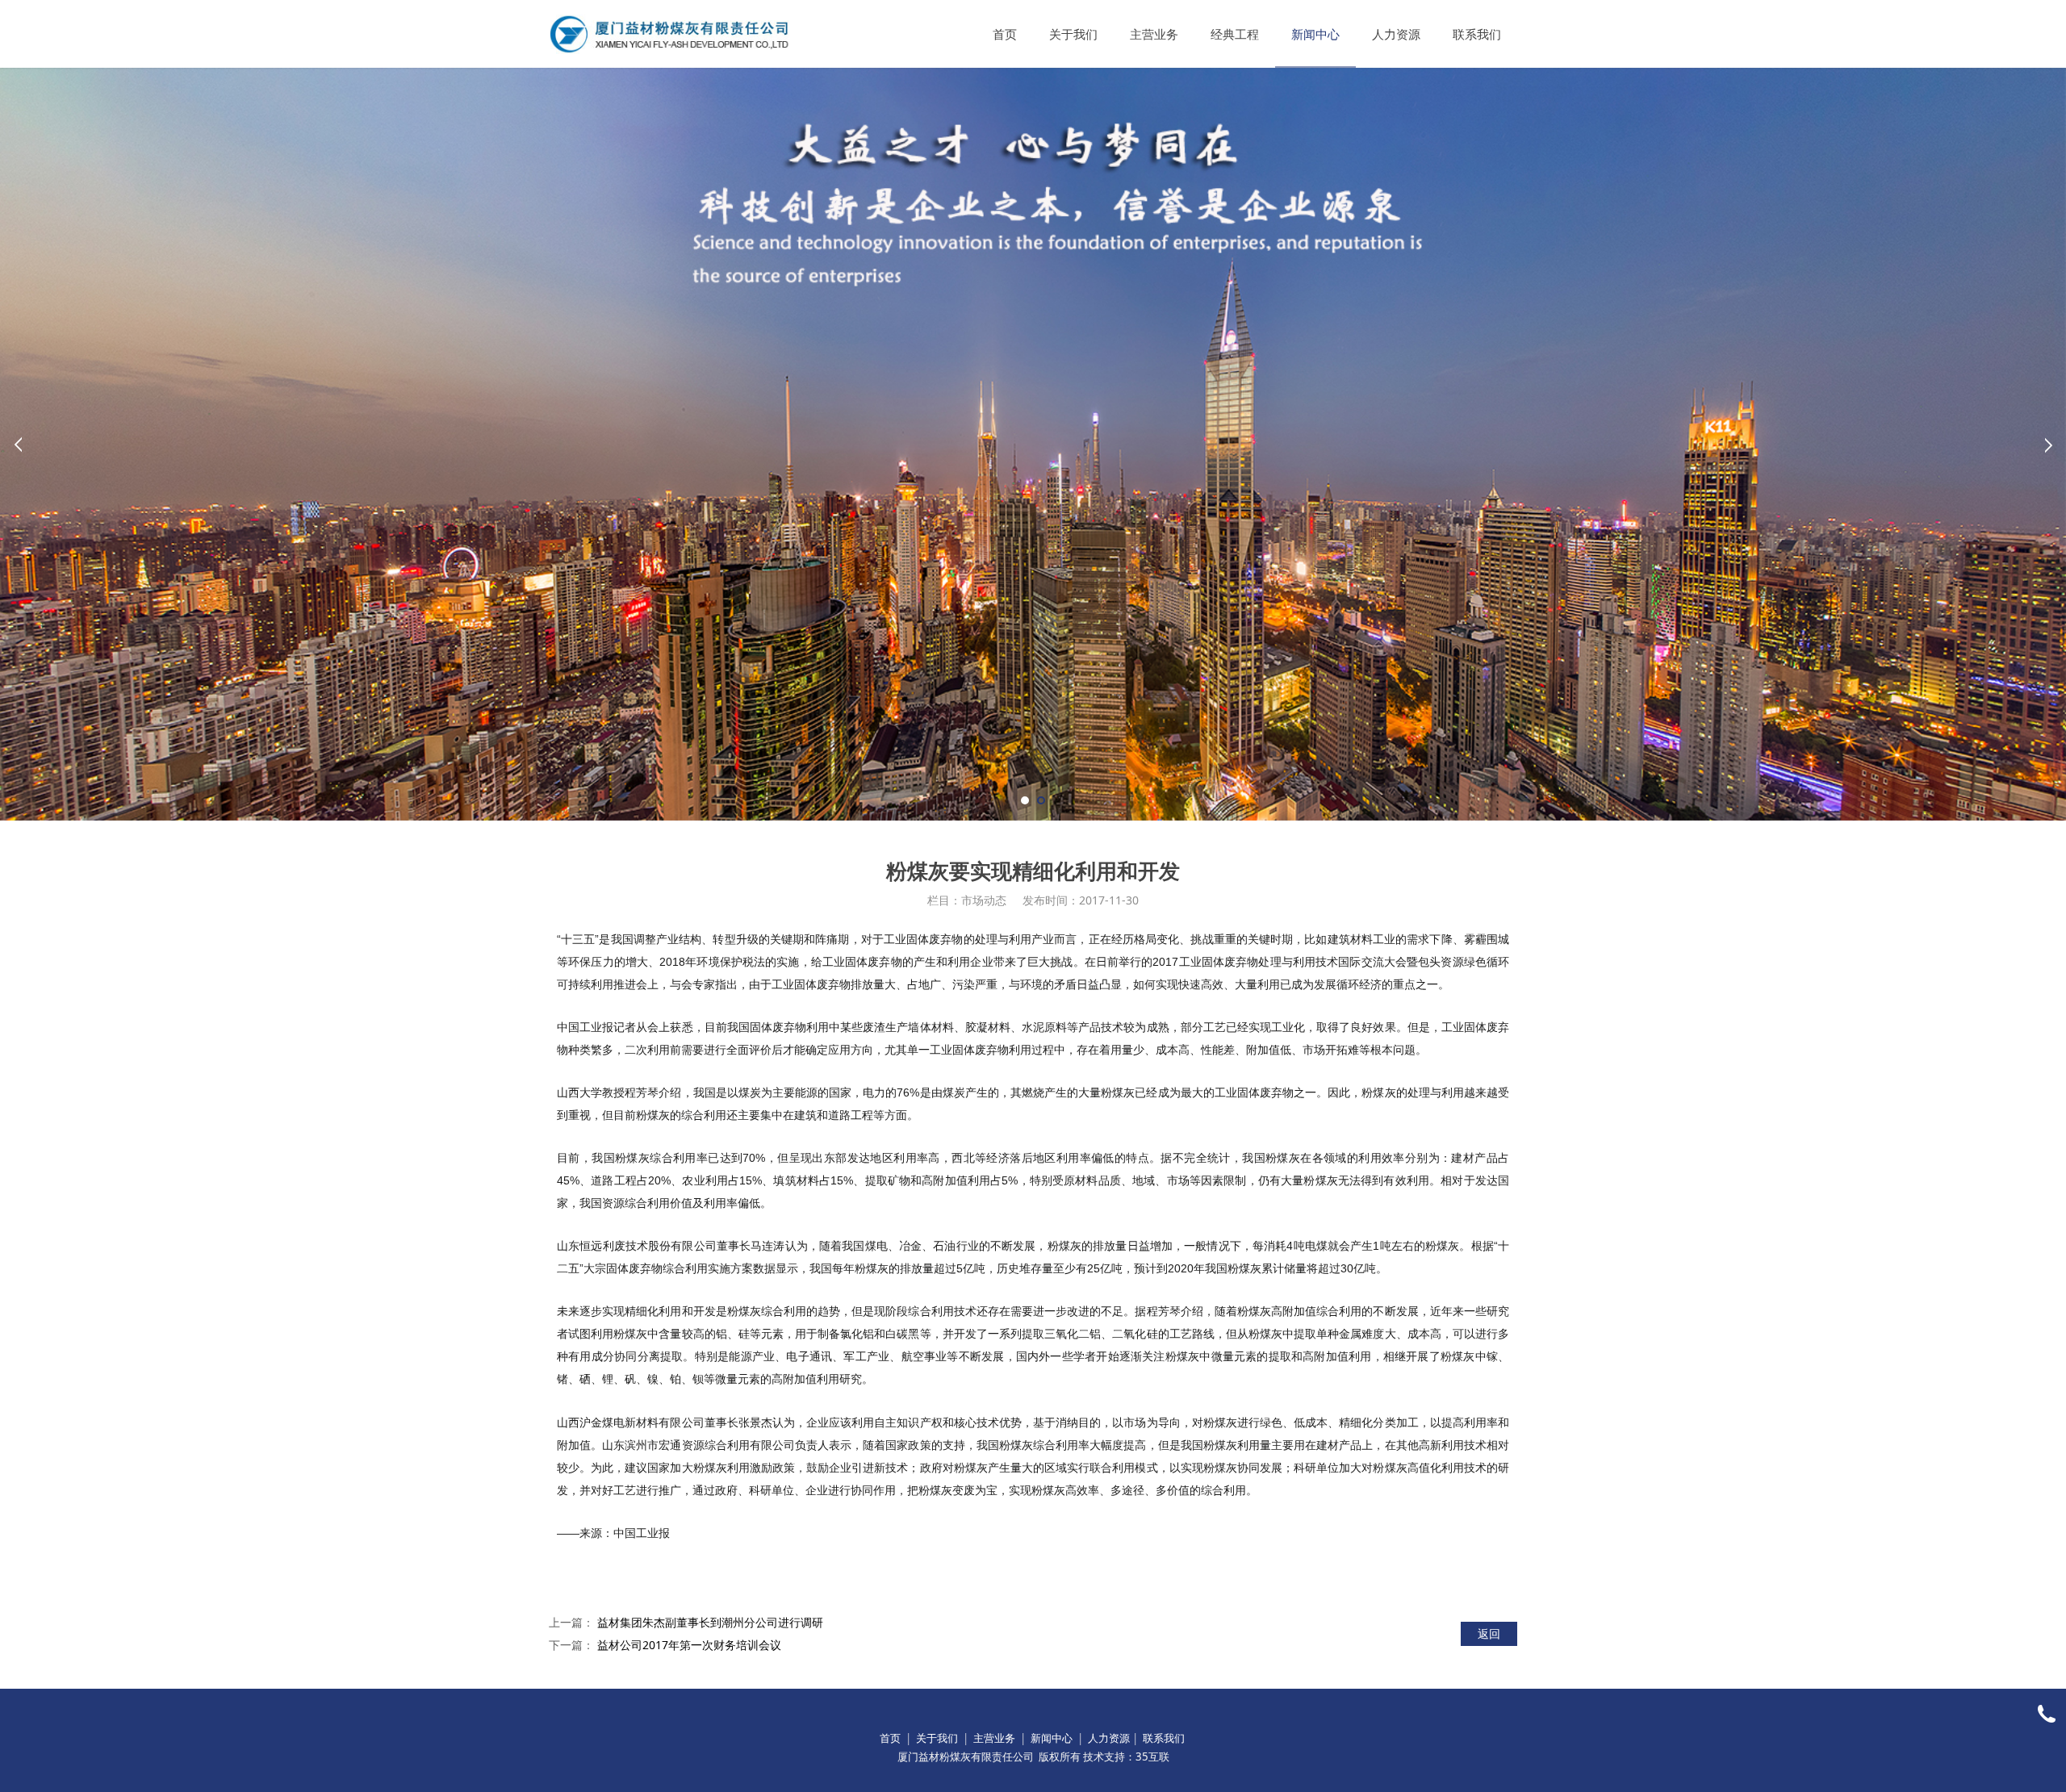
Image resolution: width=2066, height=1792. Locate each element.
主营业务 (1154, 34)
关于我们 (1073, 34)
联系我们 (1477, 34)
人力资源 (1396, 34)
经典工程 (1235, 34)
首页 (1005, 34)
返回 (1489, 1633)
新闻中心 (1315, 34)
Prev (18, 445)
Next (2048, 445)
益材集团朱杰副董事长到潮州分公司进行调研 (710, 1622)
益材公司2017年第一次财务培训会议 (689, 1645)
